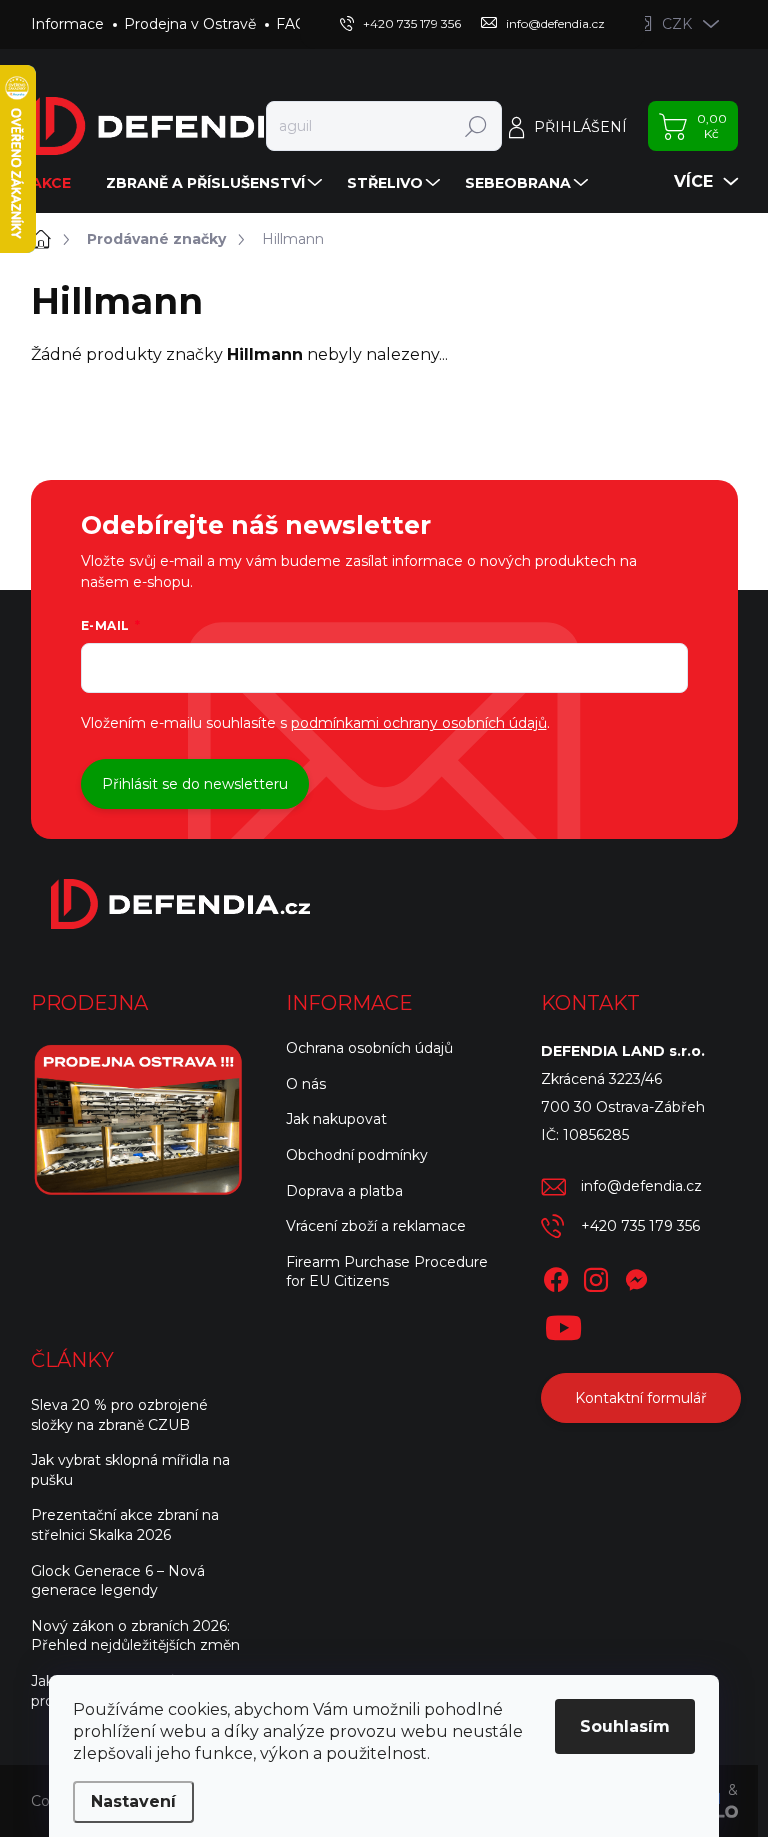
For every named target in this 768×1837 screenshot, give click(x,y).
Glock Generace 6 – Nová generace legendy (118, 1581)
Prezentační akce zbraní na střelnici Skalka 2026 (125, 1525)
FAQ (291, 24)
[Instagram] (596, 1276)
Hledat (475, 126)
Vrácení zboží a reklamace (376, 1226)
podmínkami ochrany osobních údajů (419, 723)
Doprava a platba (344, 1191)
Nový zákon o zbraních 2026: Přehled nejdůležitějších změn (135, 1636)
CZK (677, 24)
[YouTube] (563, 1324)
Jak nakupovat (336, 1119)
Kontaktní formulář (641, 1398)
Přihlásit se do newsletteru (195, 784)
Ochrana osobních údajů (369, 1048)
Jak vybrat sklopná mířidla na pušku (130, 1470)
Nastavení (133, 1801)
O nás (306, 1084)
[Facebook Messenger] (636, 1276)
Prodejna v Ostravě (190, 24)
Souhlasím (625, 1726)
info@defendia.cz (641, 1186)
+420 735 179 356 (640, 1226)
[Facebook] (556, 1276)
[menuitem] (58, 183)
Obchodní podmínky (357, 1155)
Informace (67, 24)
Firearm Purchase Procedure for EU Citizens (387, 1272)
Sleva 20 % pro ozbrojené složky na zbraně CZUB (119, 1415)
